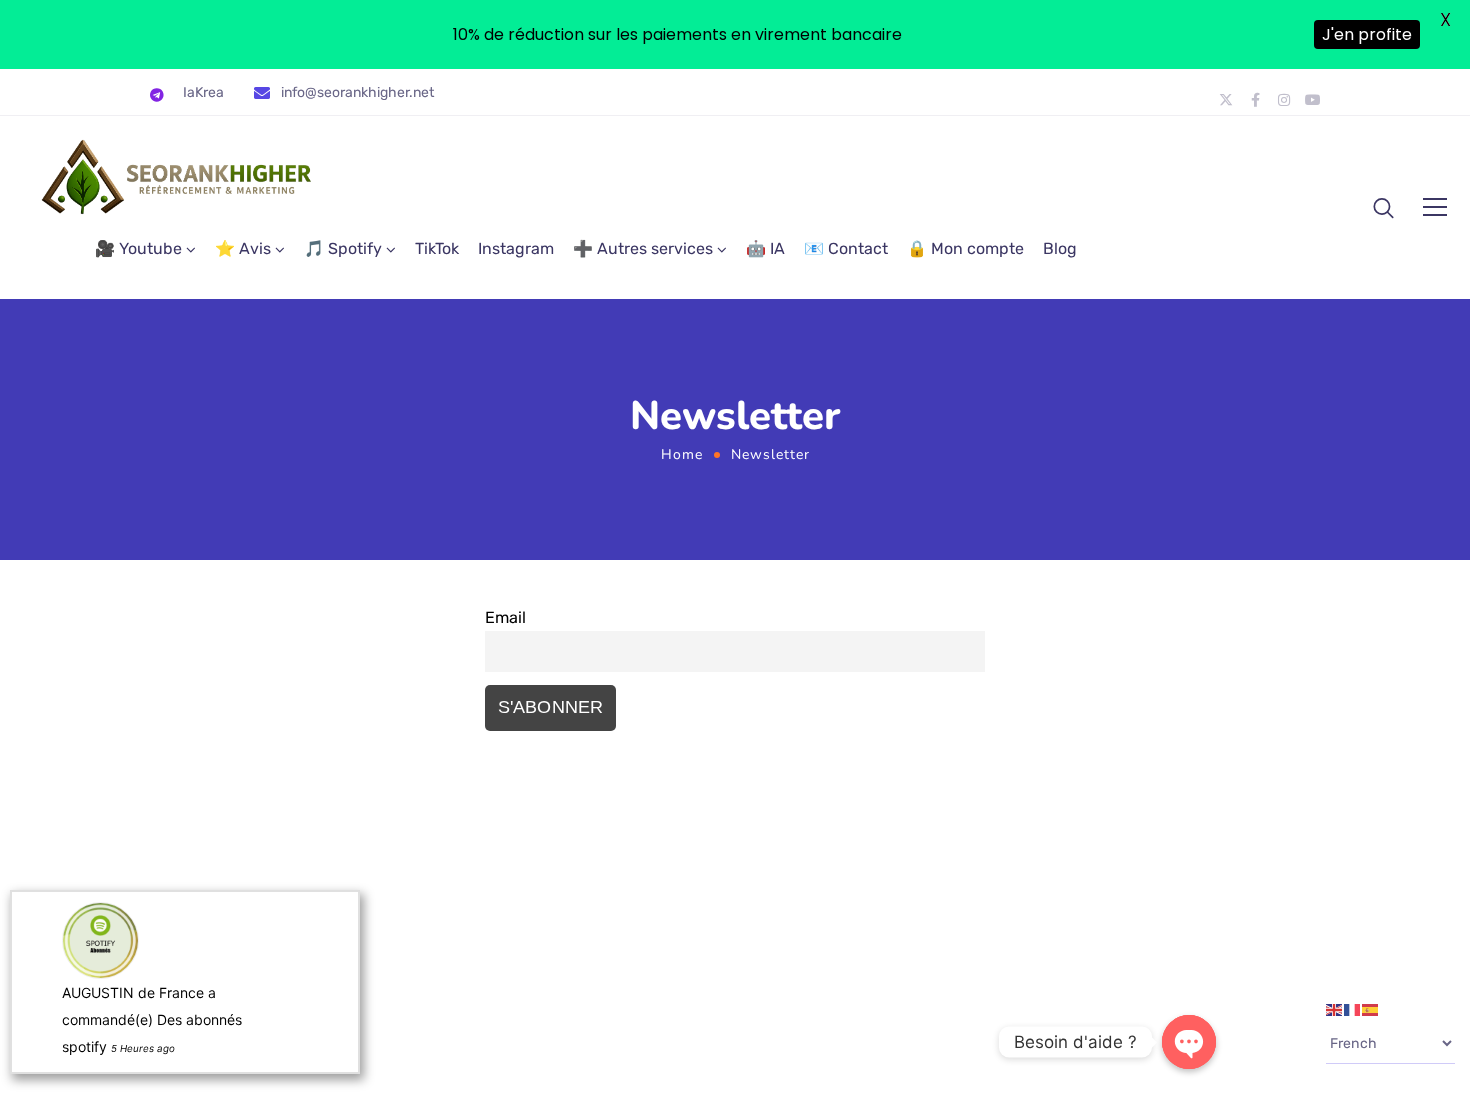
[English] (1335, 1009)
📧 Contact (846, 248)
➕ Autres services (643, 248)
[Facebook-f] (1255, 100)
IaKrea (203, 92)
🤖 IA (765, 248)
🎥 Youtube (138, 248)
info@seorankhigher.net (357, 92)
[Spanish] (1371, 1009)
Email (505, 617)
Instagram (516, 248)
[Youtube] (1313, 100)
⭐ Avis (243, 248)
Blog (1060, 248)
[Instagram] (1284, 100)
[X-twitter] (1226, 100)
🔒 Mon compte (965, 248)
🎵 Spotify (343, 248)
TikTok (437, 248)
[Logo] (178, 177)
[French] (1353, 1009)
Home (682, 454)
